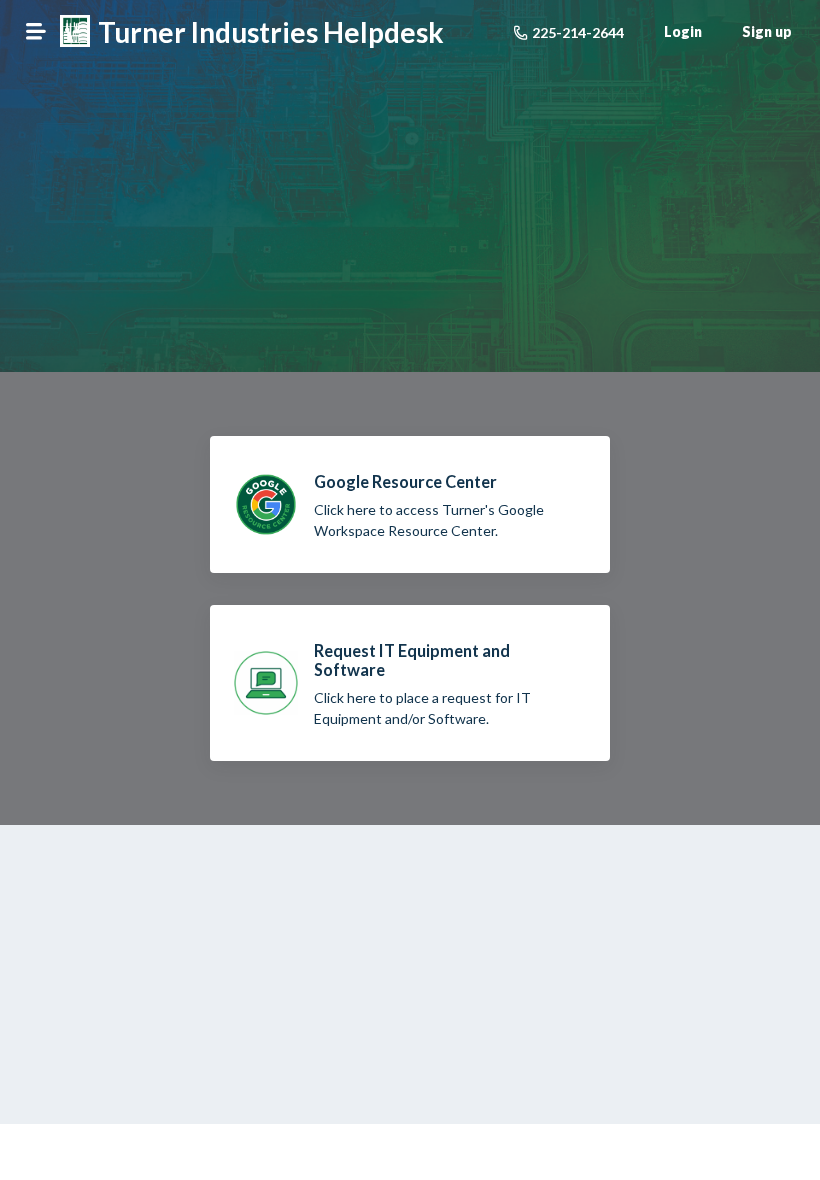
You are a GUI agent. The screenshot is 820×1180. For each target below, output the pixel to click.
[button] (36, 31)
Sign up (767, 31)
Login (683, 31)
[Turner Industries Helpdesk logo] (75, 32)
